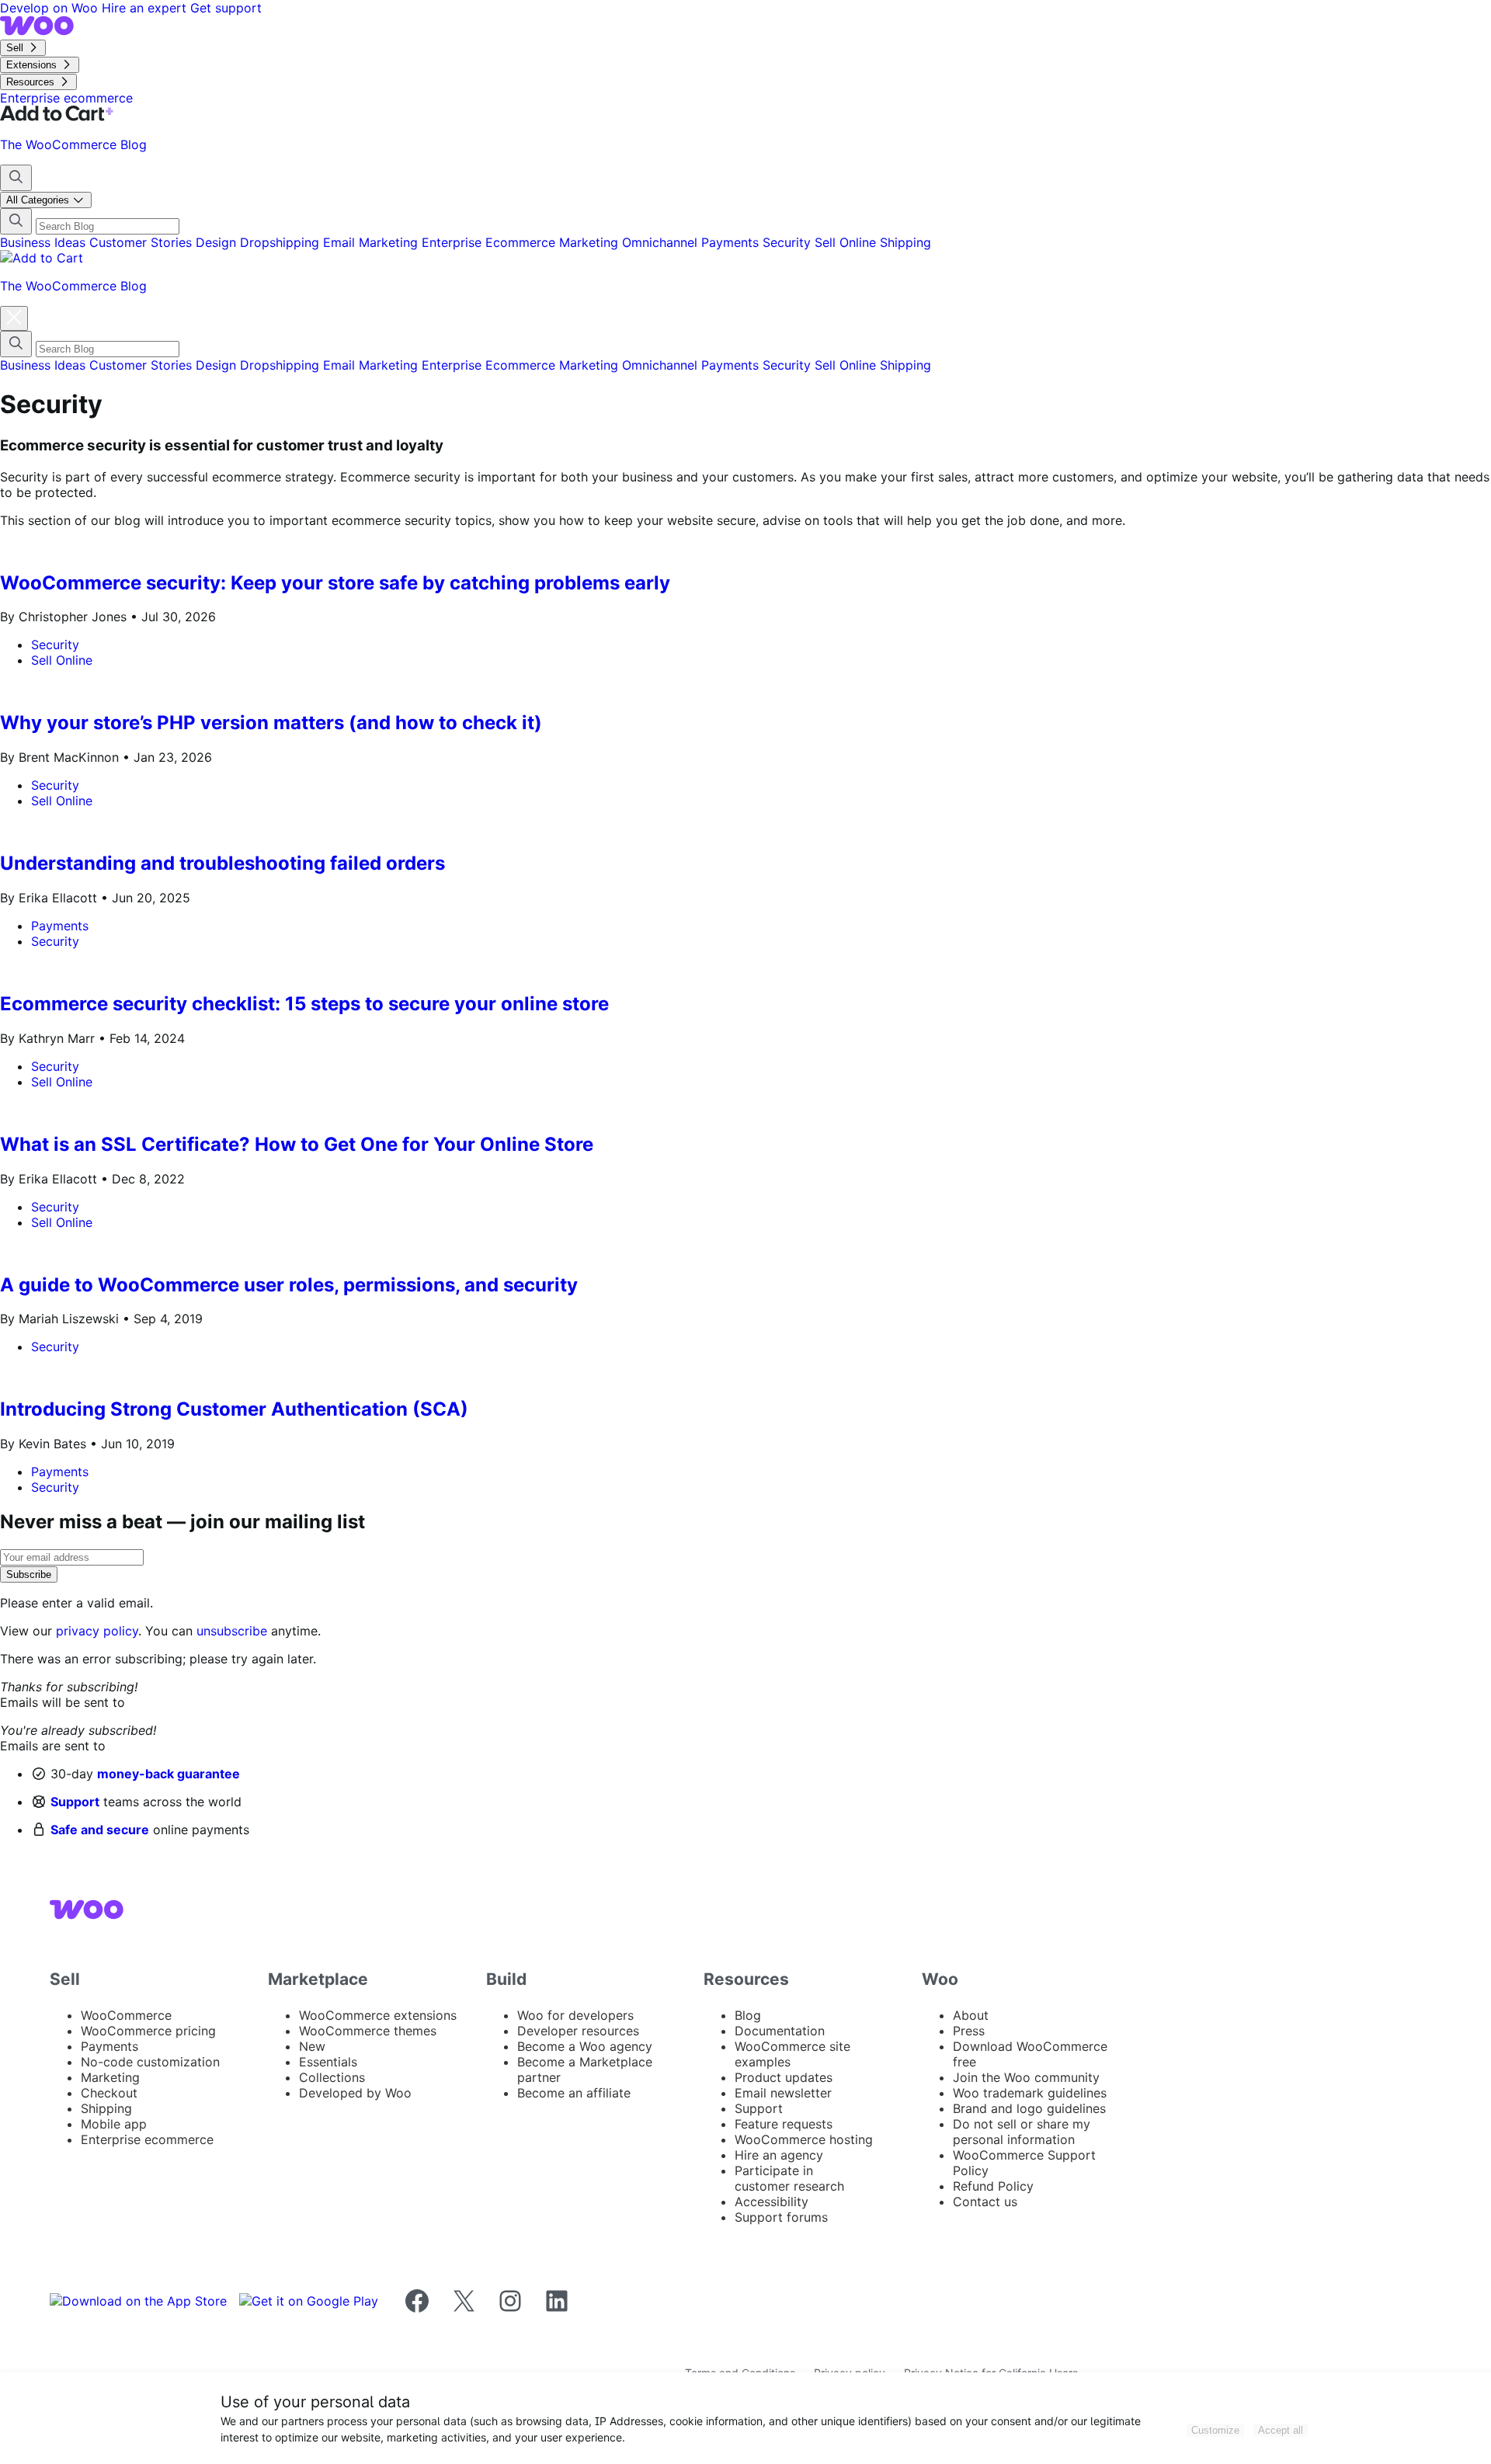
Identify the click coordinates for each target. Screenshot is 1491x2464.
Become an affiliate (574, 2093)
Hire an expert (146, 8)
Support (75, 1802)
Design (218, 242)
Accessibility (772, 2202)
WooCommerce (126, 2015)
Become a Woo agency (585, 2046)
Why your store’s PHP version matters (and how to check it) (271, 723)
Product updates (784, 2077)
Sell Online (847, 242)
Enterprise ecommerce (147, 2139)
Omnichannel (662, 242)
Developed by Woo (355, 2093)
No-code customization (150, 2062)
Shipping (905, 242)
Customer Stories (142, 242)
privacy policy (97, 1631)
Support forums (781, 2217)
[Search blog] (16, 178)
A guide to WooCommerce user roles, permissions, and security (289, 1285)
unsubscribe (232, 1631)
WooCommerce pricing (148, 2031)
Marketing (591, 242)
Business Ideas (45, 242)
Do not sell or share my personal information (1022, 2132)
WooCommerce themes (368, 2031)
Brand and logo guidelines (1029, 2108)
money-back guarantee (169, 1774)
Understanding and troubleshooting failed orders (222, 863)
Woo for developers (575, 2015)
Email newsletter (783, 2093)
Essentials (328, 2062)
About (971, 2015)
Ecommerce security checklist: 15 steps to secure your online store (304, 1004)
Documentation (780, 2031)
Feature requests (784, 2124)
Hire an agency (779, 2155)
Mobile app (114, 2124)
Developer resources (578, 2031)
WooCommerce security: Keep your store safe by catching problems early (335, 583)
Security (789, 242)
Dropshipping (282, 242)
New (312, 2046)
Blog (748, 2015)
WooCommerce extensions (378, 2015)
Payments (732, 242)
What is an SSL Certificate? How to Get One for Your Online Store (297, 1144)
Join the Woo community (1026, 2077)
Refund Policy (993, 2186)
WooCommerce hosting (804, 2139)
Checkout (109, 2093)
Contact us (985, 2202)
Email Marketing (372, 242)
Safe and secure (100, 1830)
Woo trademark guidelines (1030, 2093)
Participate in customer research (789, 2178)
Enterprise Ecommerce (490, 242)
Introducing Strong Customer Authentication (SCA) (234, 1409)
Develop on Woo (51, 8)
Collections (332, 2077)
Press (969, 2031)
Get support (226, 8)
